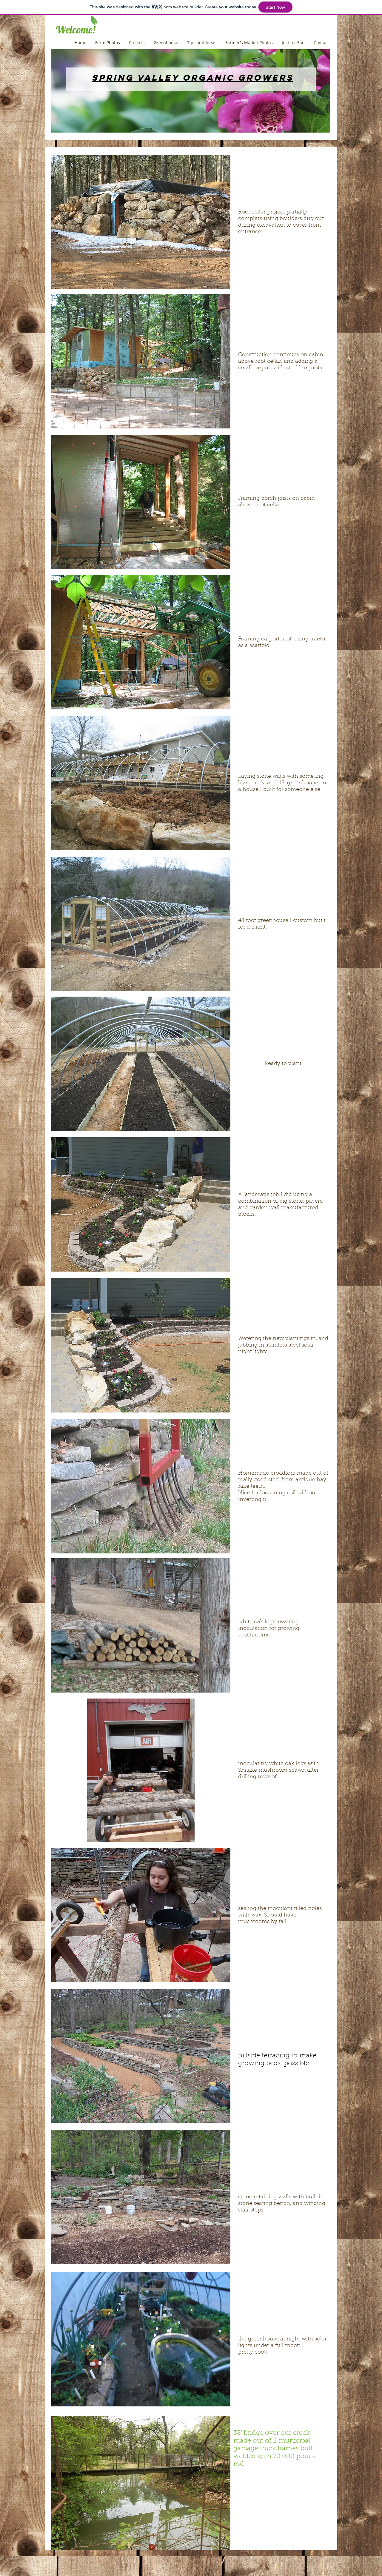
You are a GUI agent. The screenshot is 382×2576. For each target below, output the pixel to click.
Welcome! (73, 30)
